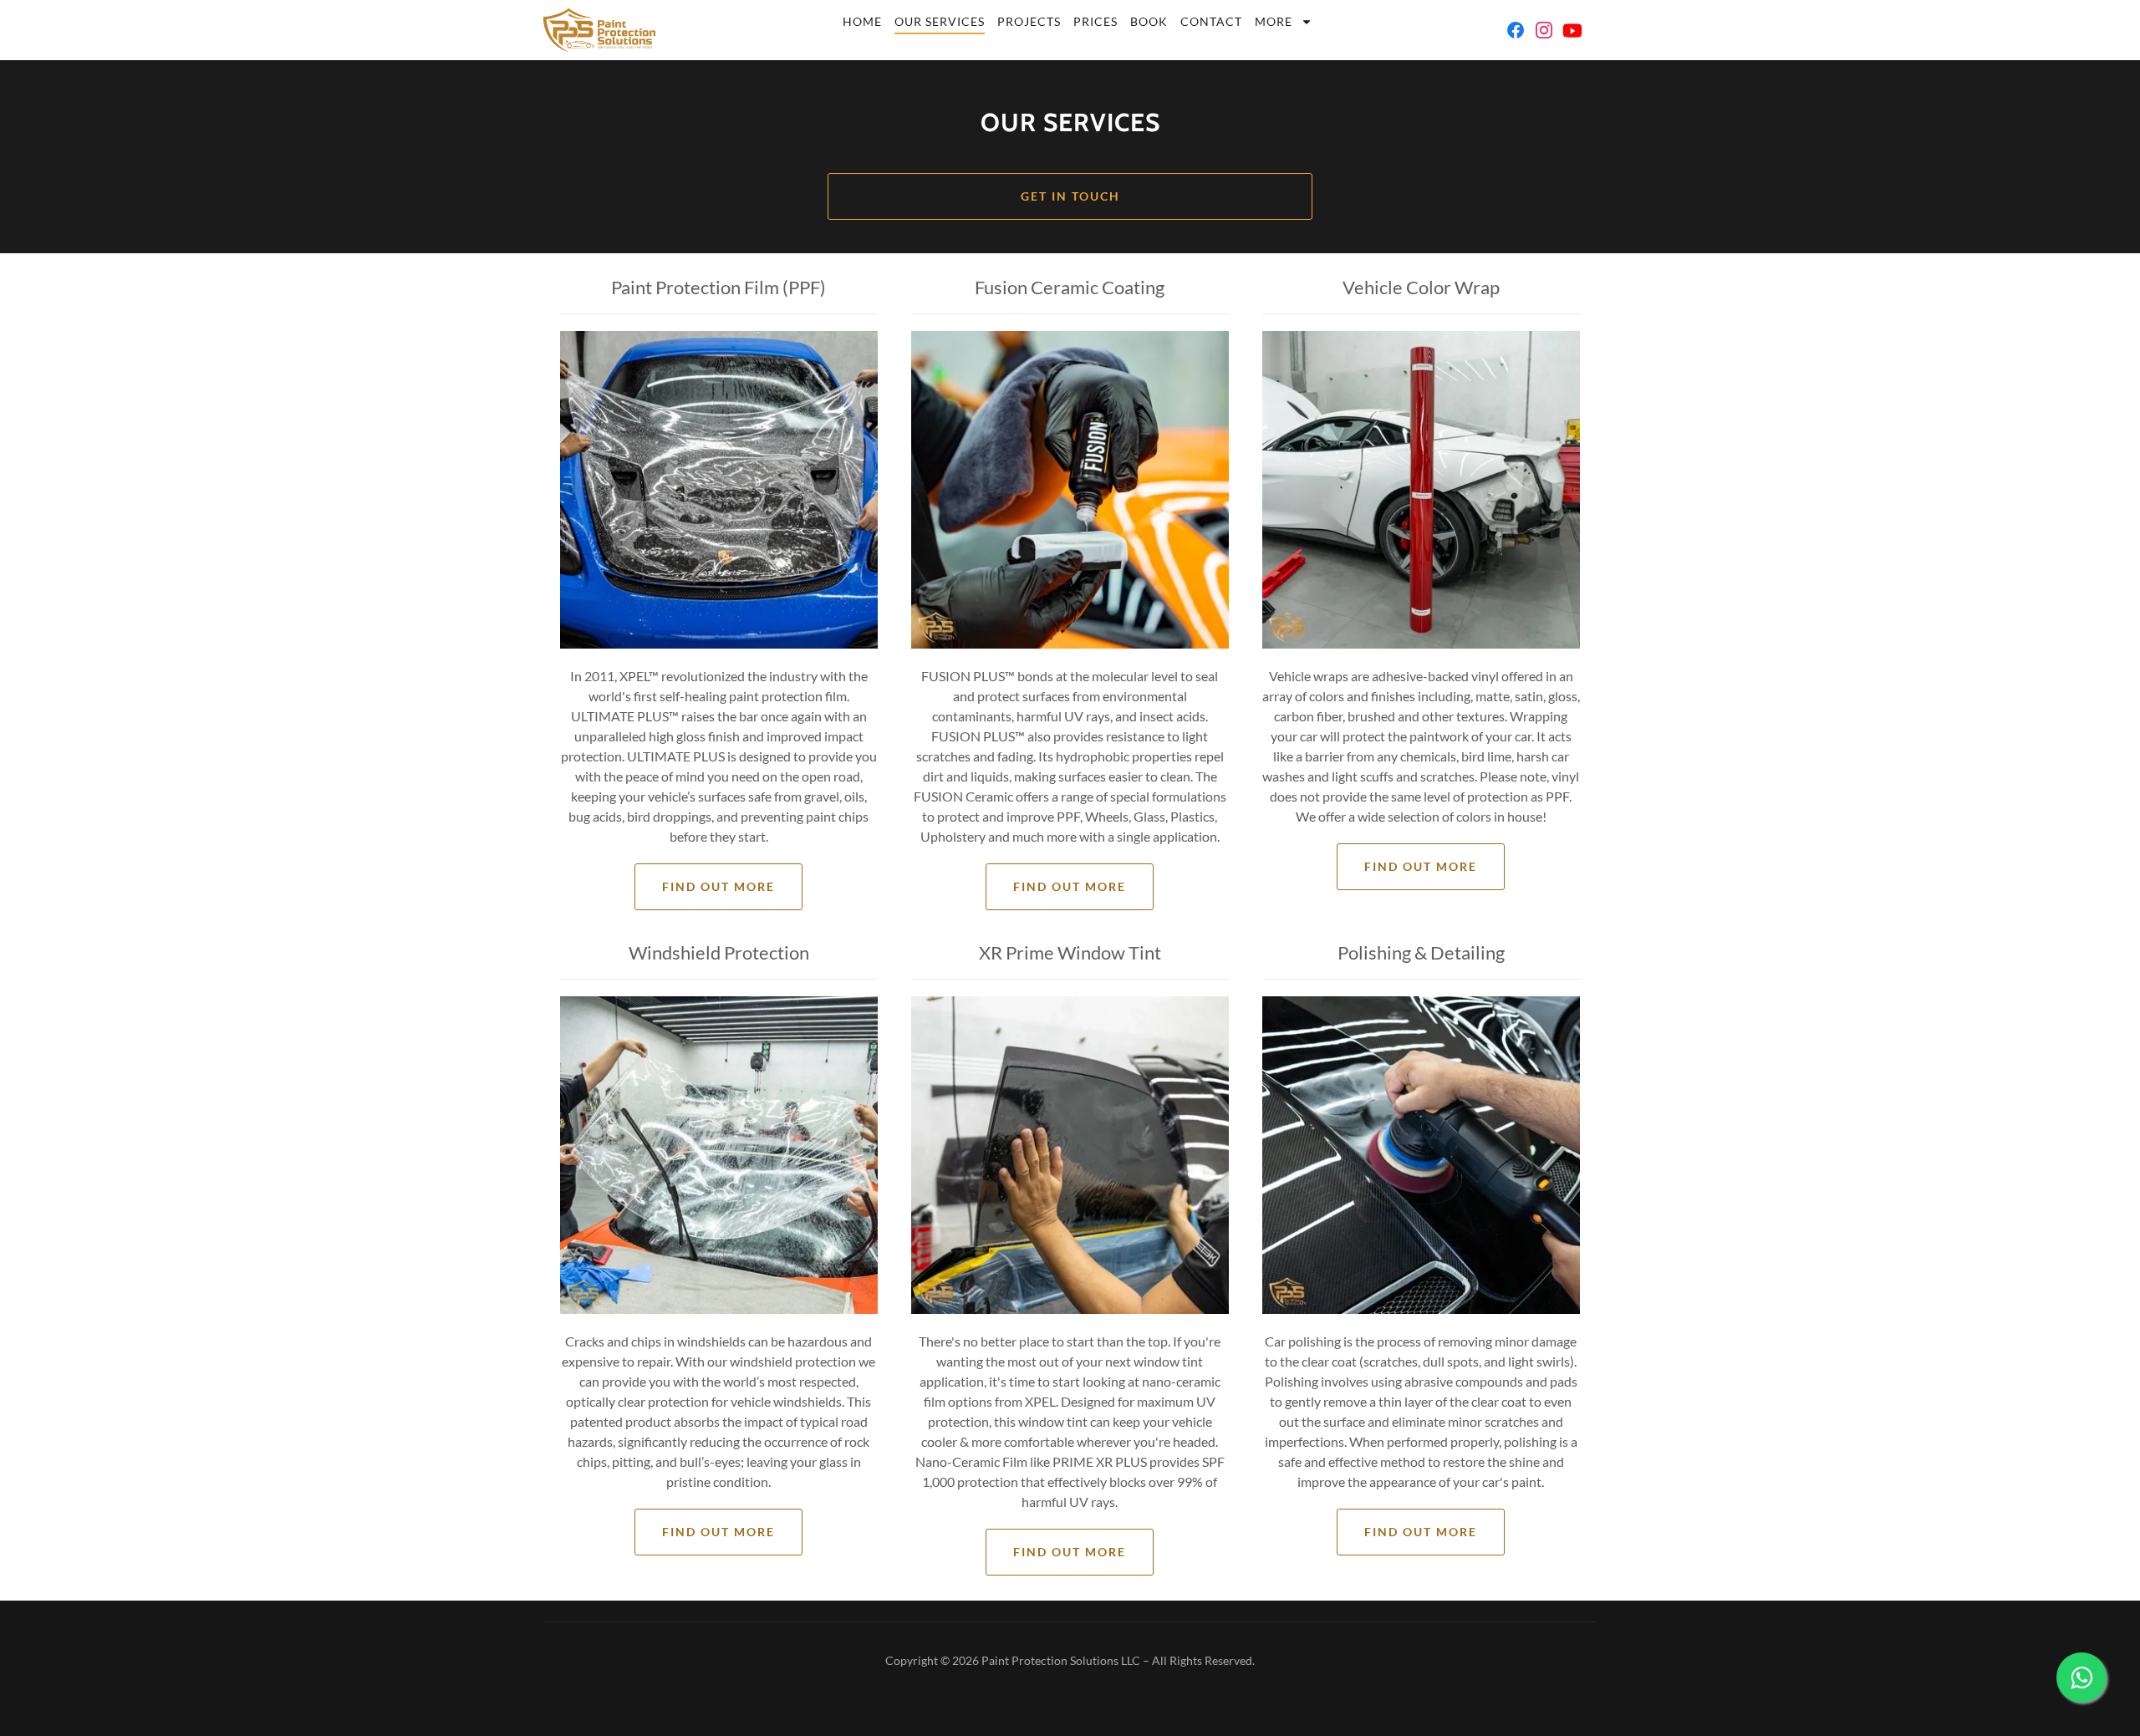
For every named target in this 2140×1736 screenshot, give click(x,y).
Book (1149, 21)
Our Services (940, 21)
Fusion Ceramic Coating (1070, 287)
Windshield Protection (719, 952)
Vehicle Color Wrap (1421, 287)
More (1274, 21)
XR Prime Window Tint (1070, 952)
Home (862, 21)
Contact (1211, 21)
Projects (1029, 21)
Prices (1095, 21)
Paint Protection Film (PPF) (718, 287)
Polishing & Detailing (1421, 952)
